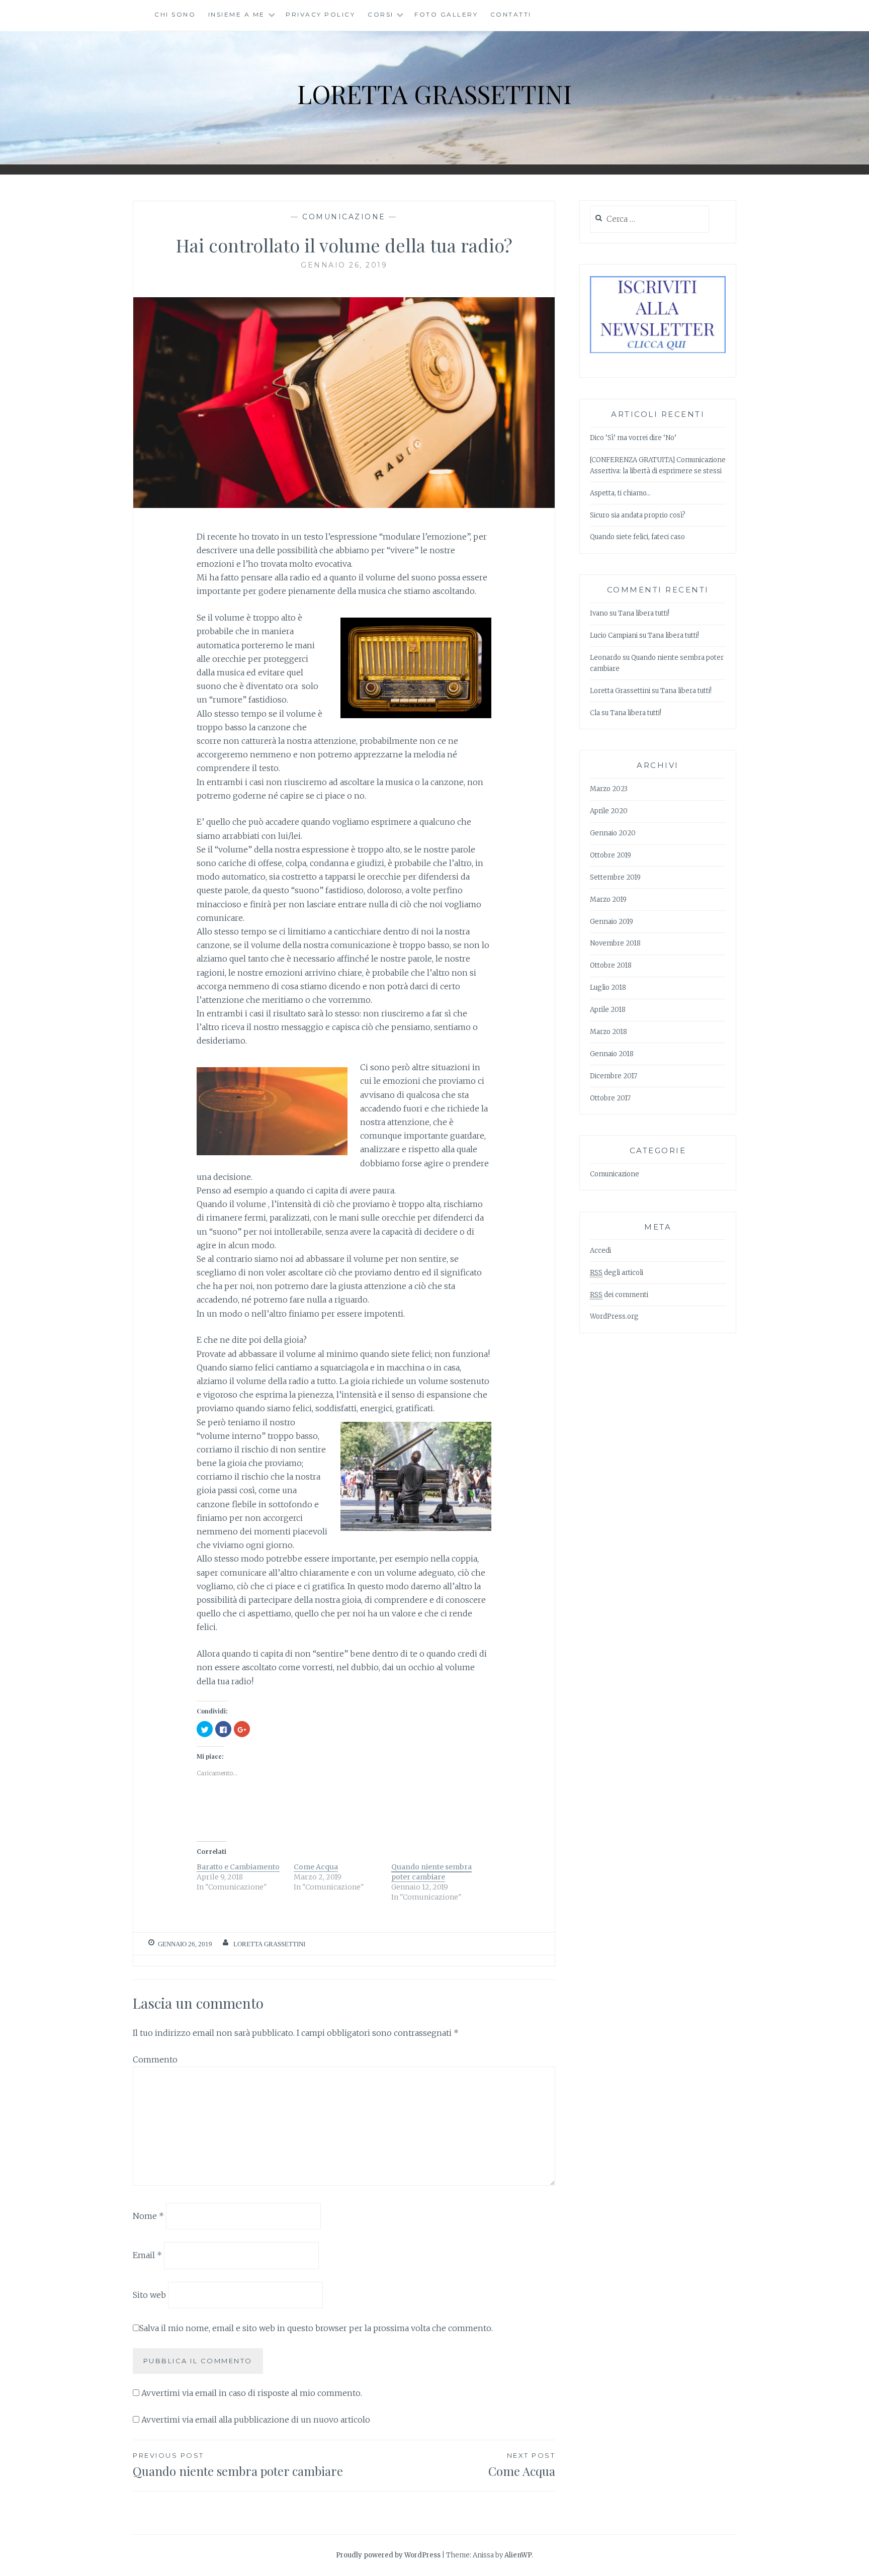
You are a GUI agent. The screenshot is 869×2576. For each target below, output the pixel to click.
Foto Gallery (446, 14)
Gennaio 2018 (612, 1054)
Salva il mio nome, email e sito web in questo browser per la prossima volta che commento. (316, 2328)
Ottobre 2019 (611, 855)
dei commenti (619, 1295)
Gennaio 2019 (612, 922)
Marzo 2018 (609, 1032)
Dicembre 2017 (614, 1076)
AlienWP (518, 2555)
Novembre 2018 (615, 943)
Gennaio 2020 (613, 833)
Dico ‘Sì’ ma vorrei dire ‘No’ (633, 438)
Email (147, 2255)
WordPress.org (614, 1316)
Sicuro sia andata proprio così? (638, 515)
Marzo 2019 (608, 899)
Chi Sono (175, 14)
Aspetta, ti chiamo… (620, 493)
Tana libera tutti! (644, 613)
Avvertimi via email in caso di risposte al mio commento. (252, 2393)
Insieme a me (237, 14)
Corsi (381, 14)
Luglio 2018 (608, 988)
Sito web (149, 2295)
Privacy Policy (320, 14)
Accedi (600, 1251)
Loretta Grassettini (434, 94)
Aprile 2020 (609, 811)
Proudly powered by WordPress (388, 2555)
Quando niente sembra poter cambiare (431, 1872)
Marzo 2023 (609, 789)
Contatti (511, 14)
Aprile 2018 (608, 1010)
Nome (148, 2215)
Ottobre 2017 (610, 1098)
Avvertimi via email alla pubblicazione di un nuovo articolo (256, 2420)
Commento (155, 2059)
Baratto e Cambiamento (238, 1867)
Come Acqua (316, 1867)
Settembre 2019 (615, 877)
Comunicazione (344, 217)
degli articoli (617, 1273)
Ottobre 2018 (611, 965)
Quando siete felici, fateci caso (637, 537)
